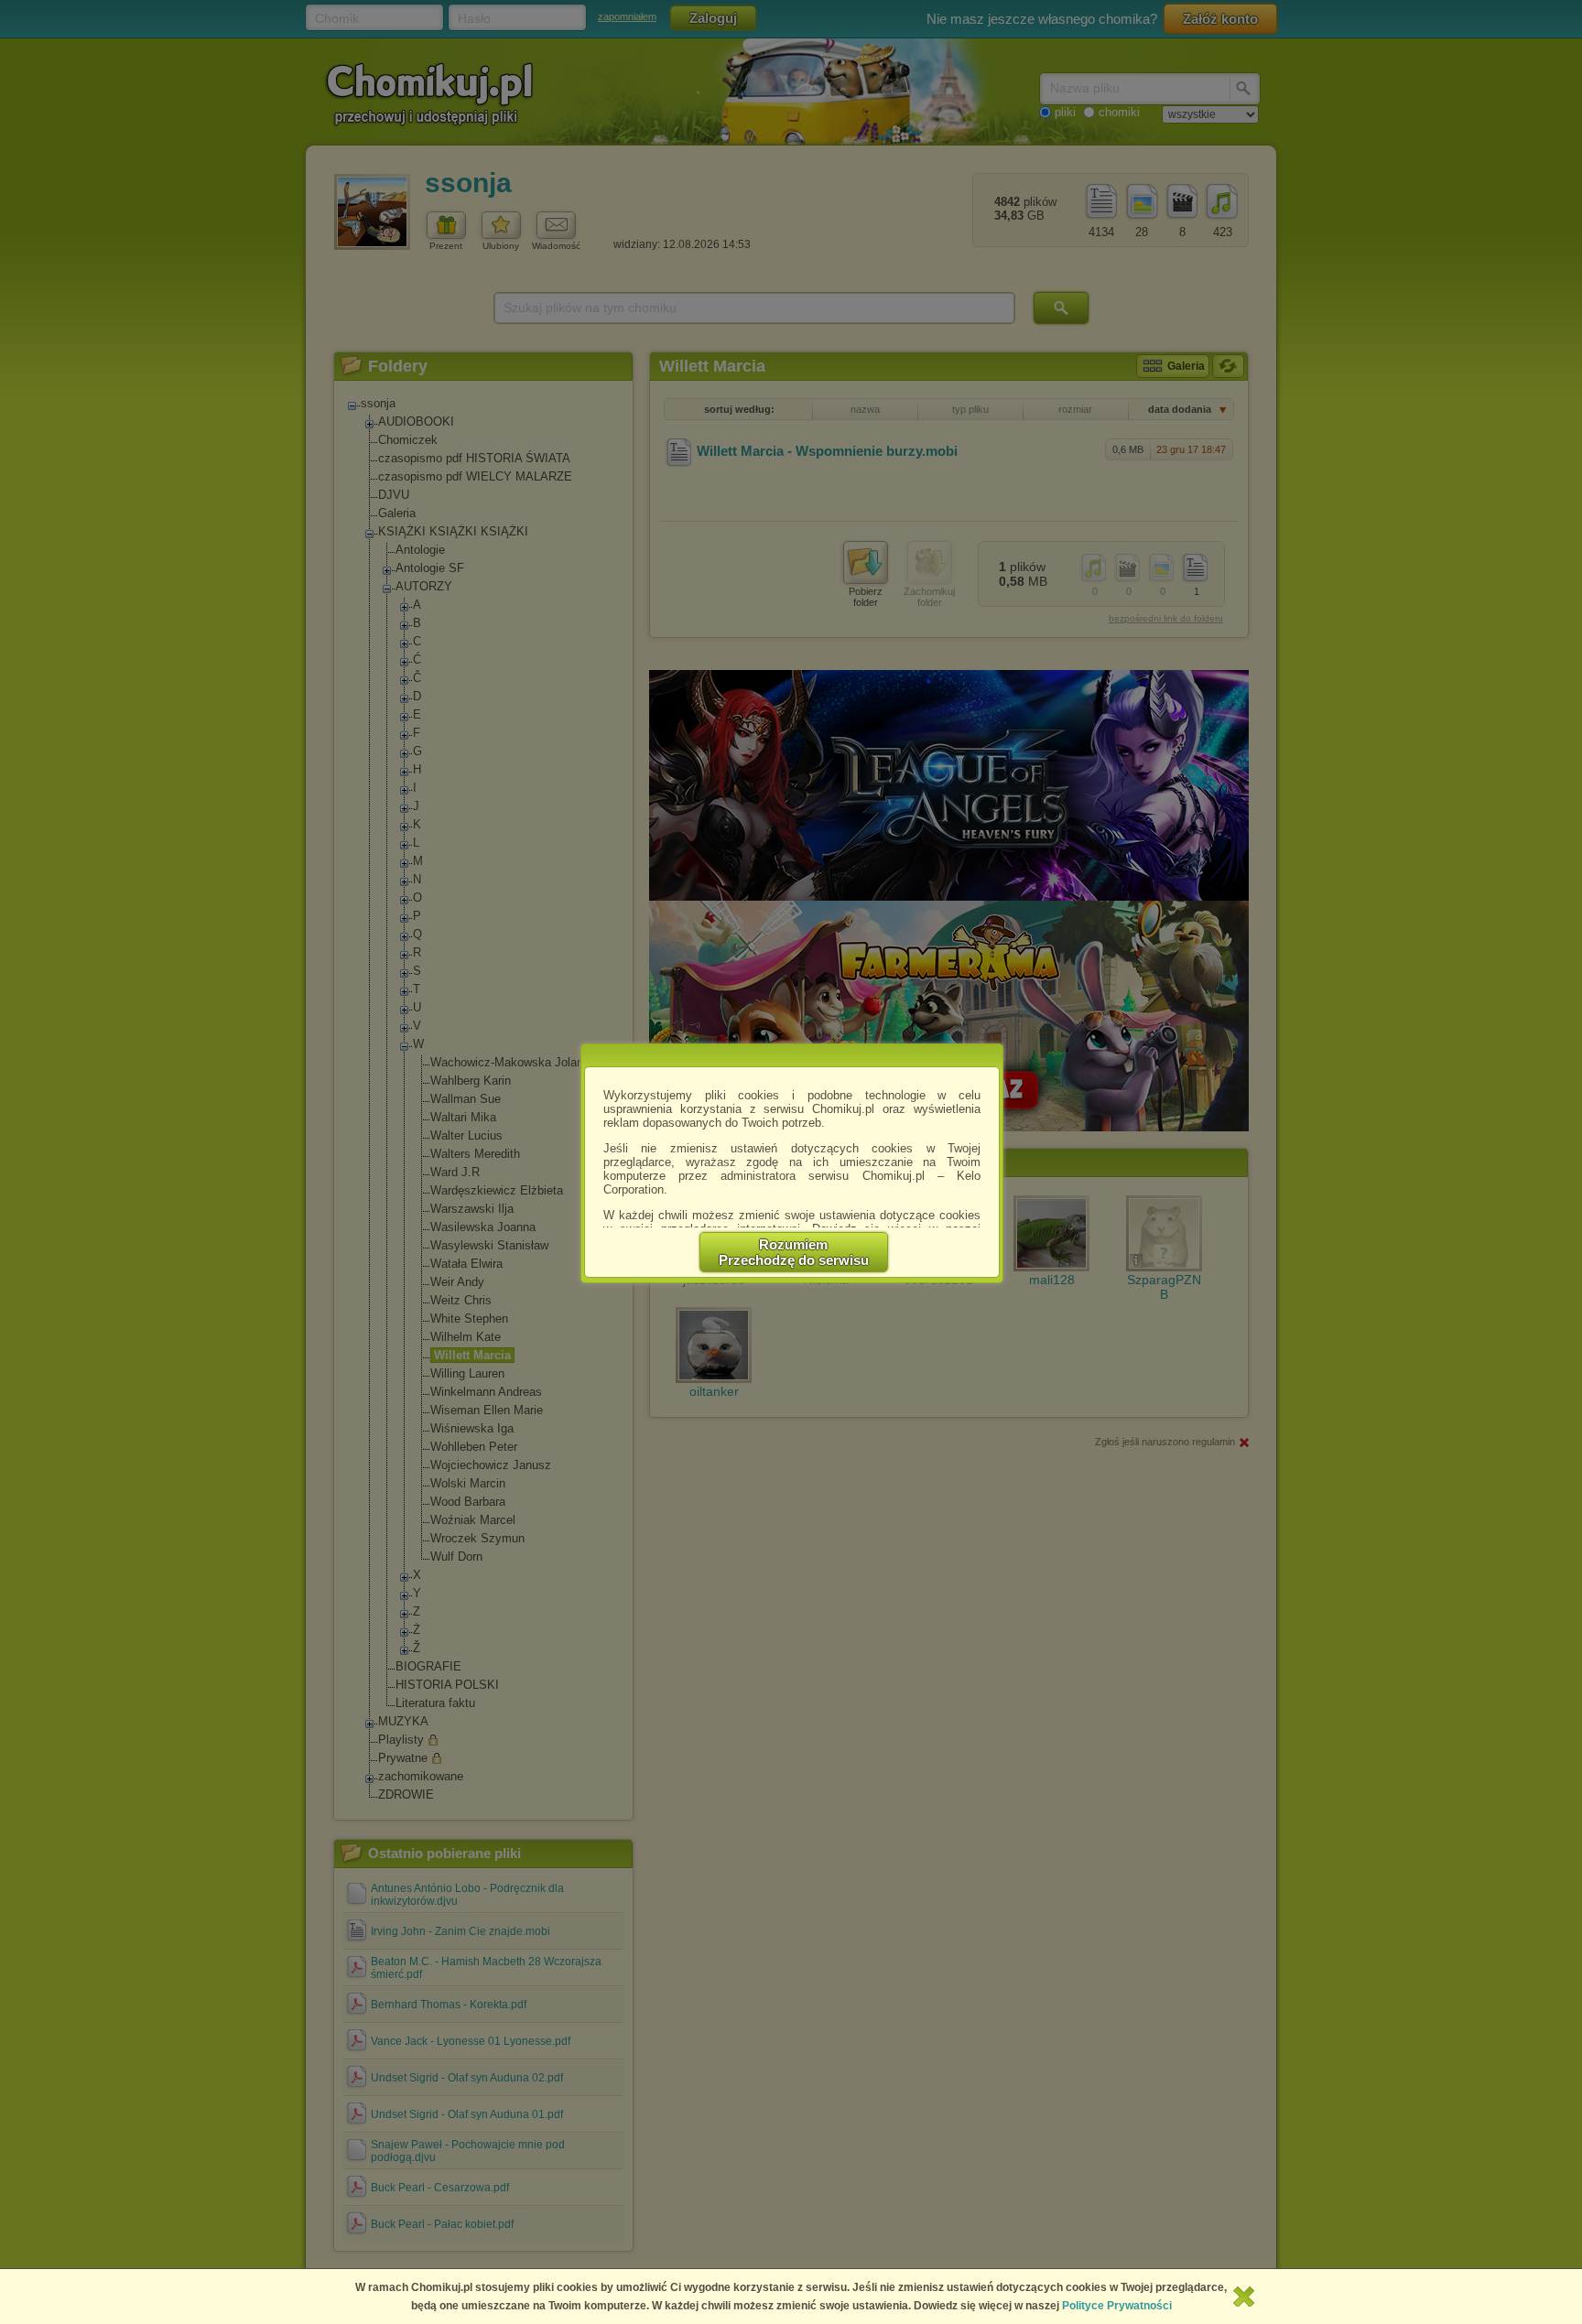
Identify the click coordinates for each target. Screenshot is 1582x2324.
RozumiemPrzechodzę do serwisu (794, 1252)
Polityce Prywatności (1117, 2306)
